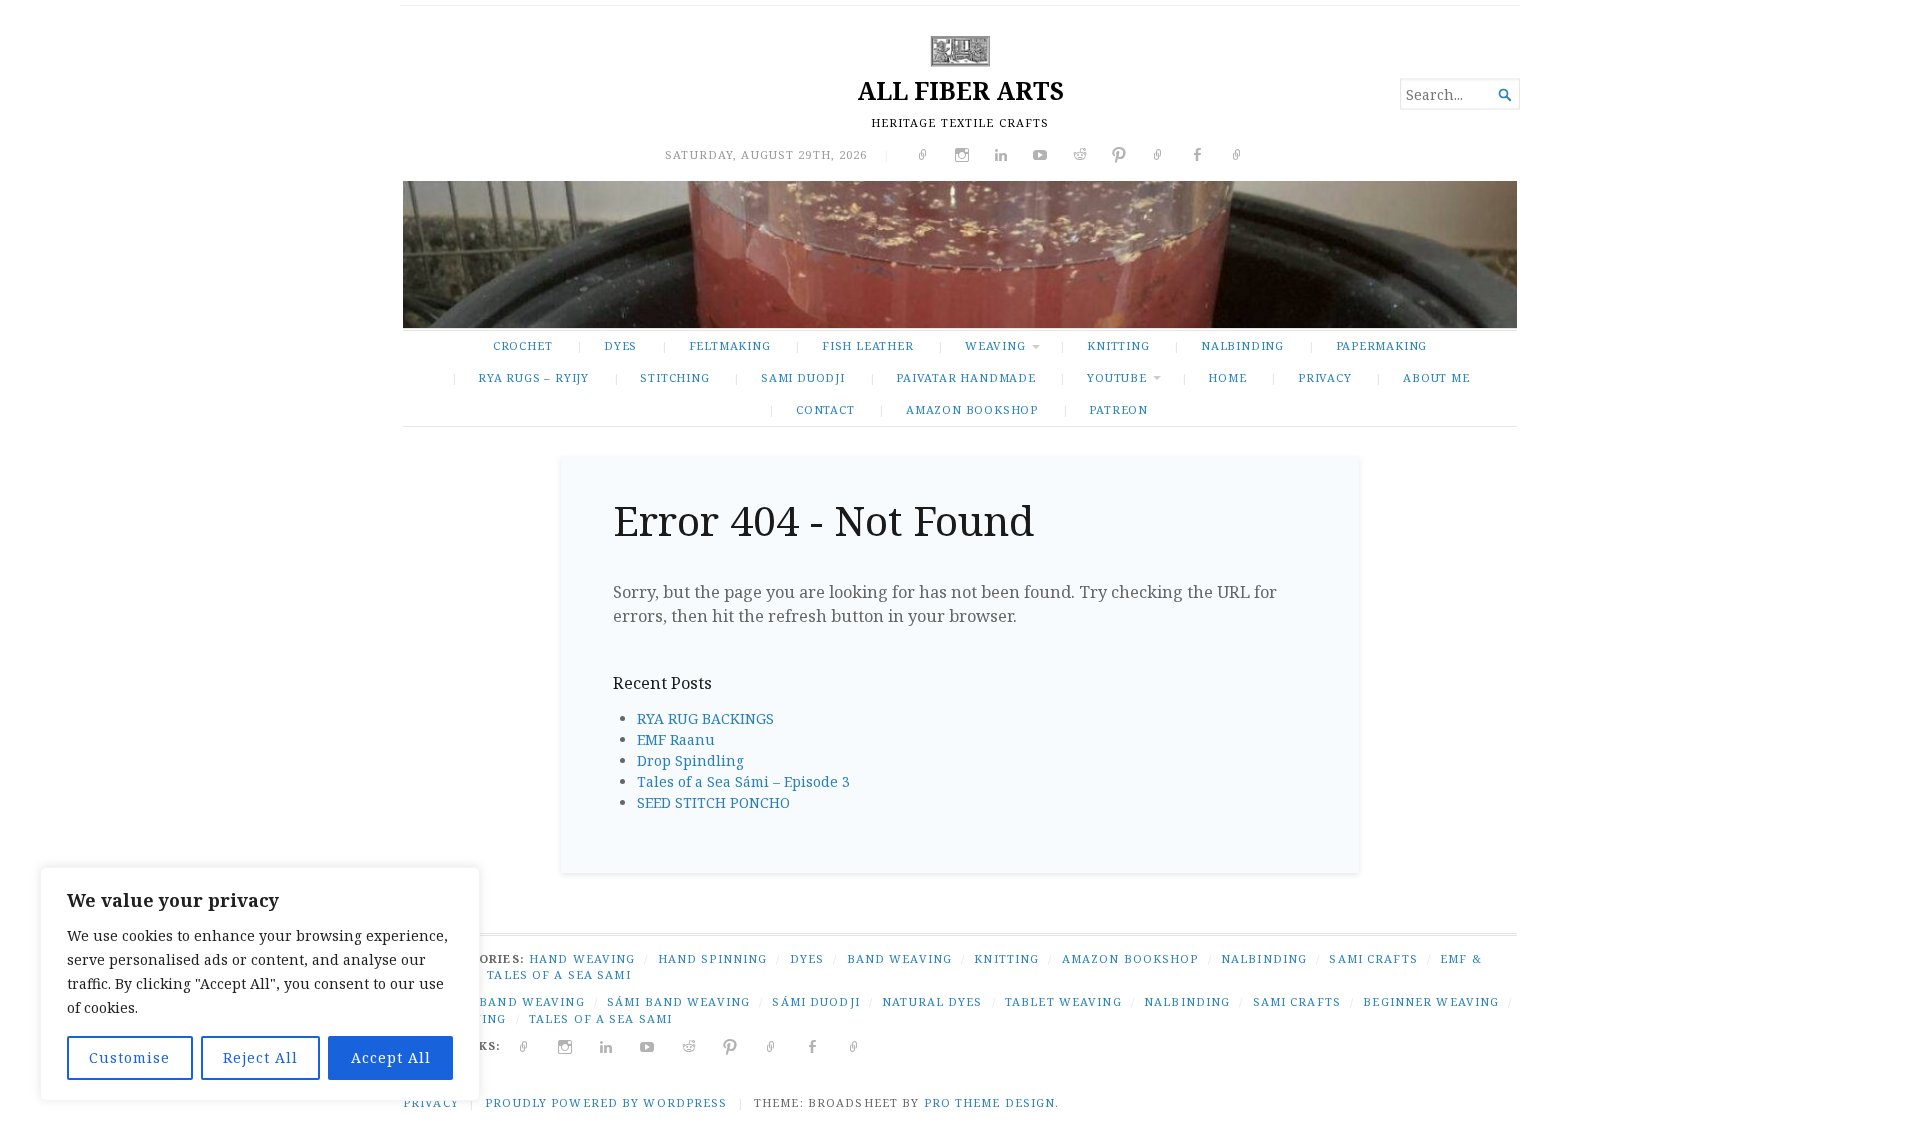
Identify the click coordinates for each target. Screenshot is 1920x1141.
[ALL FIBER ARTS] (960, 254)
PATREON (1118, 409)
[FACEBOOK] (812, 1045)
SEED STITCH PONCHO (713, 802)
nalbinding (1187, 1001)
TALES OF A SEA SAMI (558, 974)
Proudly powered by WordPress (606, 1102)
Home (1227, 377)
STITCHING (674, 377)
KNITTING (1118, 345)
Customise (129, 1057)
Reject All (260, 1057)
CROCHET (523, 345)
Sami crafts (1297, 1001)
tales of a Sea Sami (600, 1018)
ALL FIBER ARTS (960, 90)
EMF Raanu (676, 739)
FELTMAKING (730, 345)
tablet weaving (1063, 1001)
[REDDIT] (689, 1045)
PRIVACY (1325, 377)
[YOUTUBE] (647, 1045)
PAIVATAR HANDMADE (965, 377)
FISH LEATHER (867, 345)
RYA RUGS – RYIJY (533, 377)
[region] (260, 984)
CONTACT (825, 409)
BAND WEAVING (899, 958)
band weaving (531, 1001)
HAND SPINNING (713, 958)
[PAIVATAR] (854, 1045)
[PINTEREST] (730, 1045)
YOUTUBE (1117, 377)
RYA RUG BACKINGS (705, 718)
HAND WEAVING (582, 958)
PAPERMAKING (1382, 345)
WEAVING (995, 345)
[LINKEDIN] (606, 1045)
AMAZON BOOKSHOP (972, 409)
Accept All (391, 1057)
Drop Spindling (690, 760)
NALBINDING (1242, 345)
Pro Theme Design (990, 1102)
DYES (620, 345)
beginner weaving (1431, 1001)
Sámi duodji (815, 1001)
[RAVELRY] (771, 1045)
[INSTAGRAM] (565, 1045)
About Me (1436, 377)
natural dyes (932, 1001)
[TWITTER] (524, 1045)
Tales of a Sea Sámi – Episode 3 (743, 781)
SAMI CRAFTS (1373, 958)
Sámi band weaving (678, 1001)
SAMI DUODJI (803, 377)
